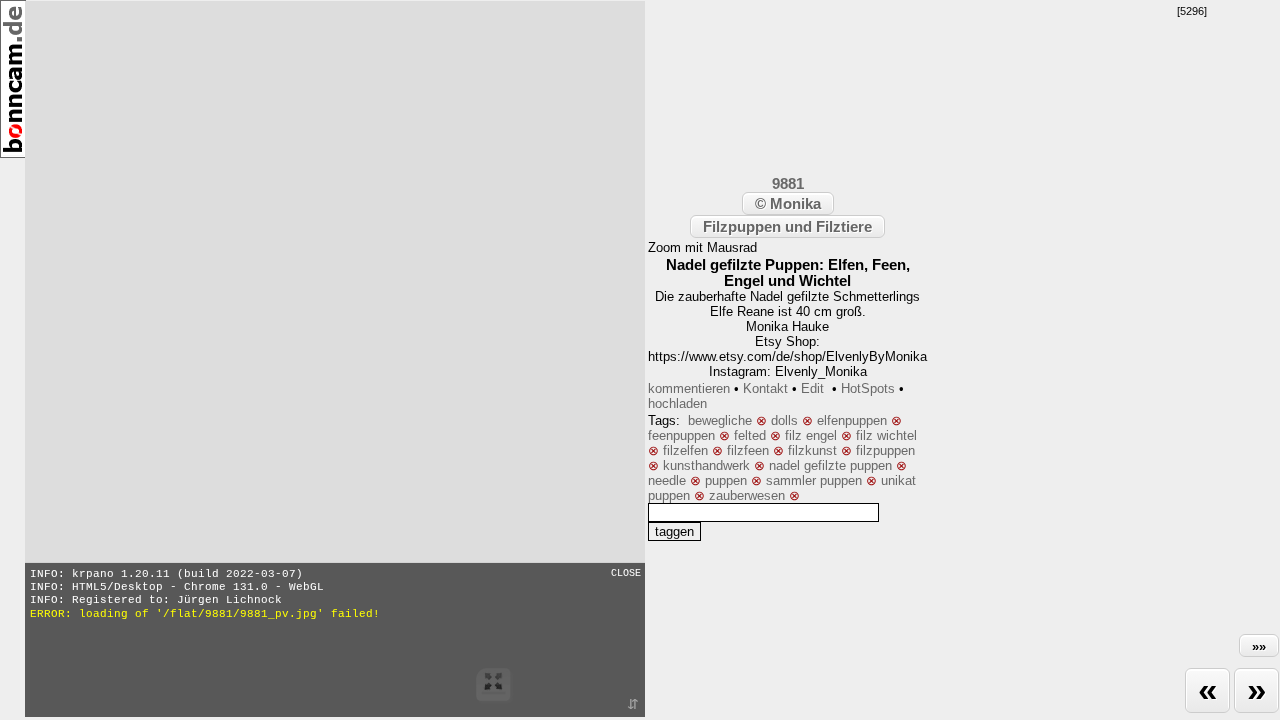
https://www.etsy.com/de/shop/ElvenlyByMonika (787, 356)
